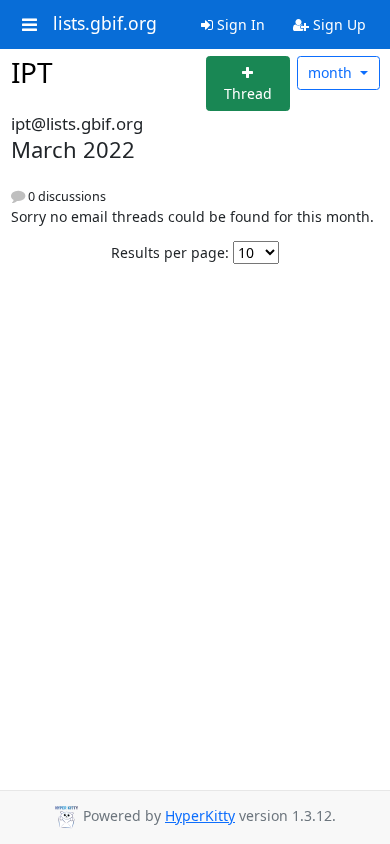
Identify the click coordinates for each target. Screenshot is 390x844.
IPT (32, 72)
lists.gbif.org (105, 24)
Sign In (239, 24)
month (332, 72)
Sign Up (337, 24)
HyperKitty (200, 815)
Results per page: (170, 252)
